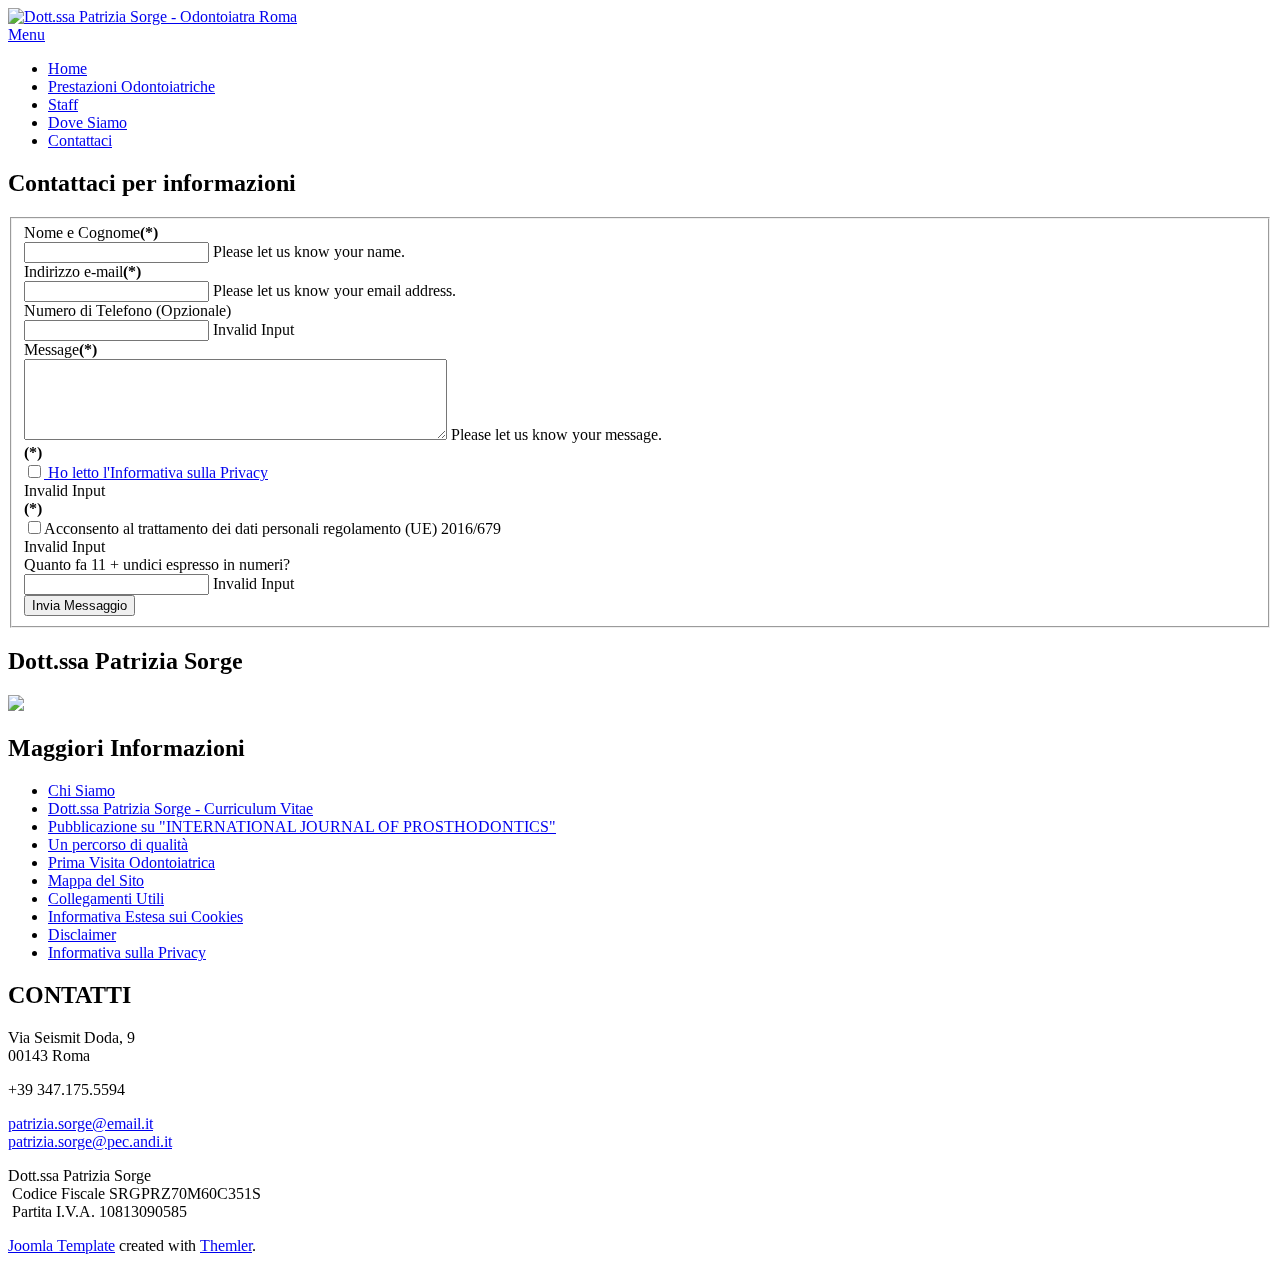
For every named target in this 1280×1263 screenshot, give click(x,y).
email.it (130, 1123)
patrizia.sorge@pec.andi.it (90, 1141)
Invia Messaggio (79, 605)
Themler (226, 1245)
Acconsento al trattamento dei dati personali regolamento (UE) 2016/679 (272, 528)
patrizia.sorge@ (57, 1123)
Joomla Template (61, 1245)
